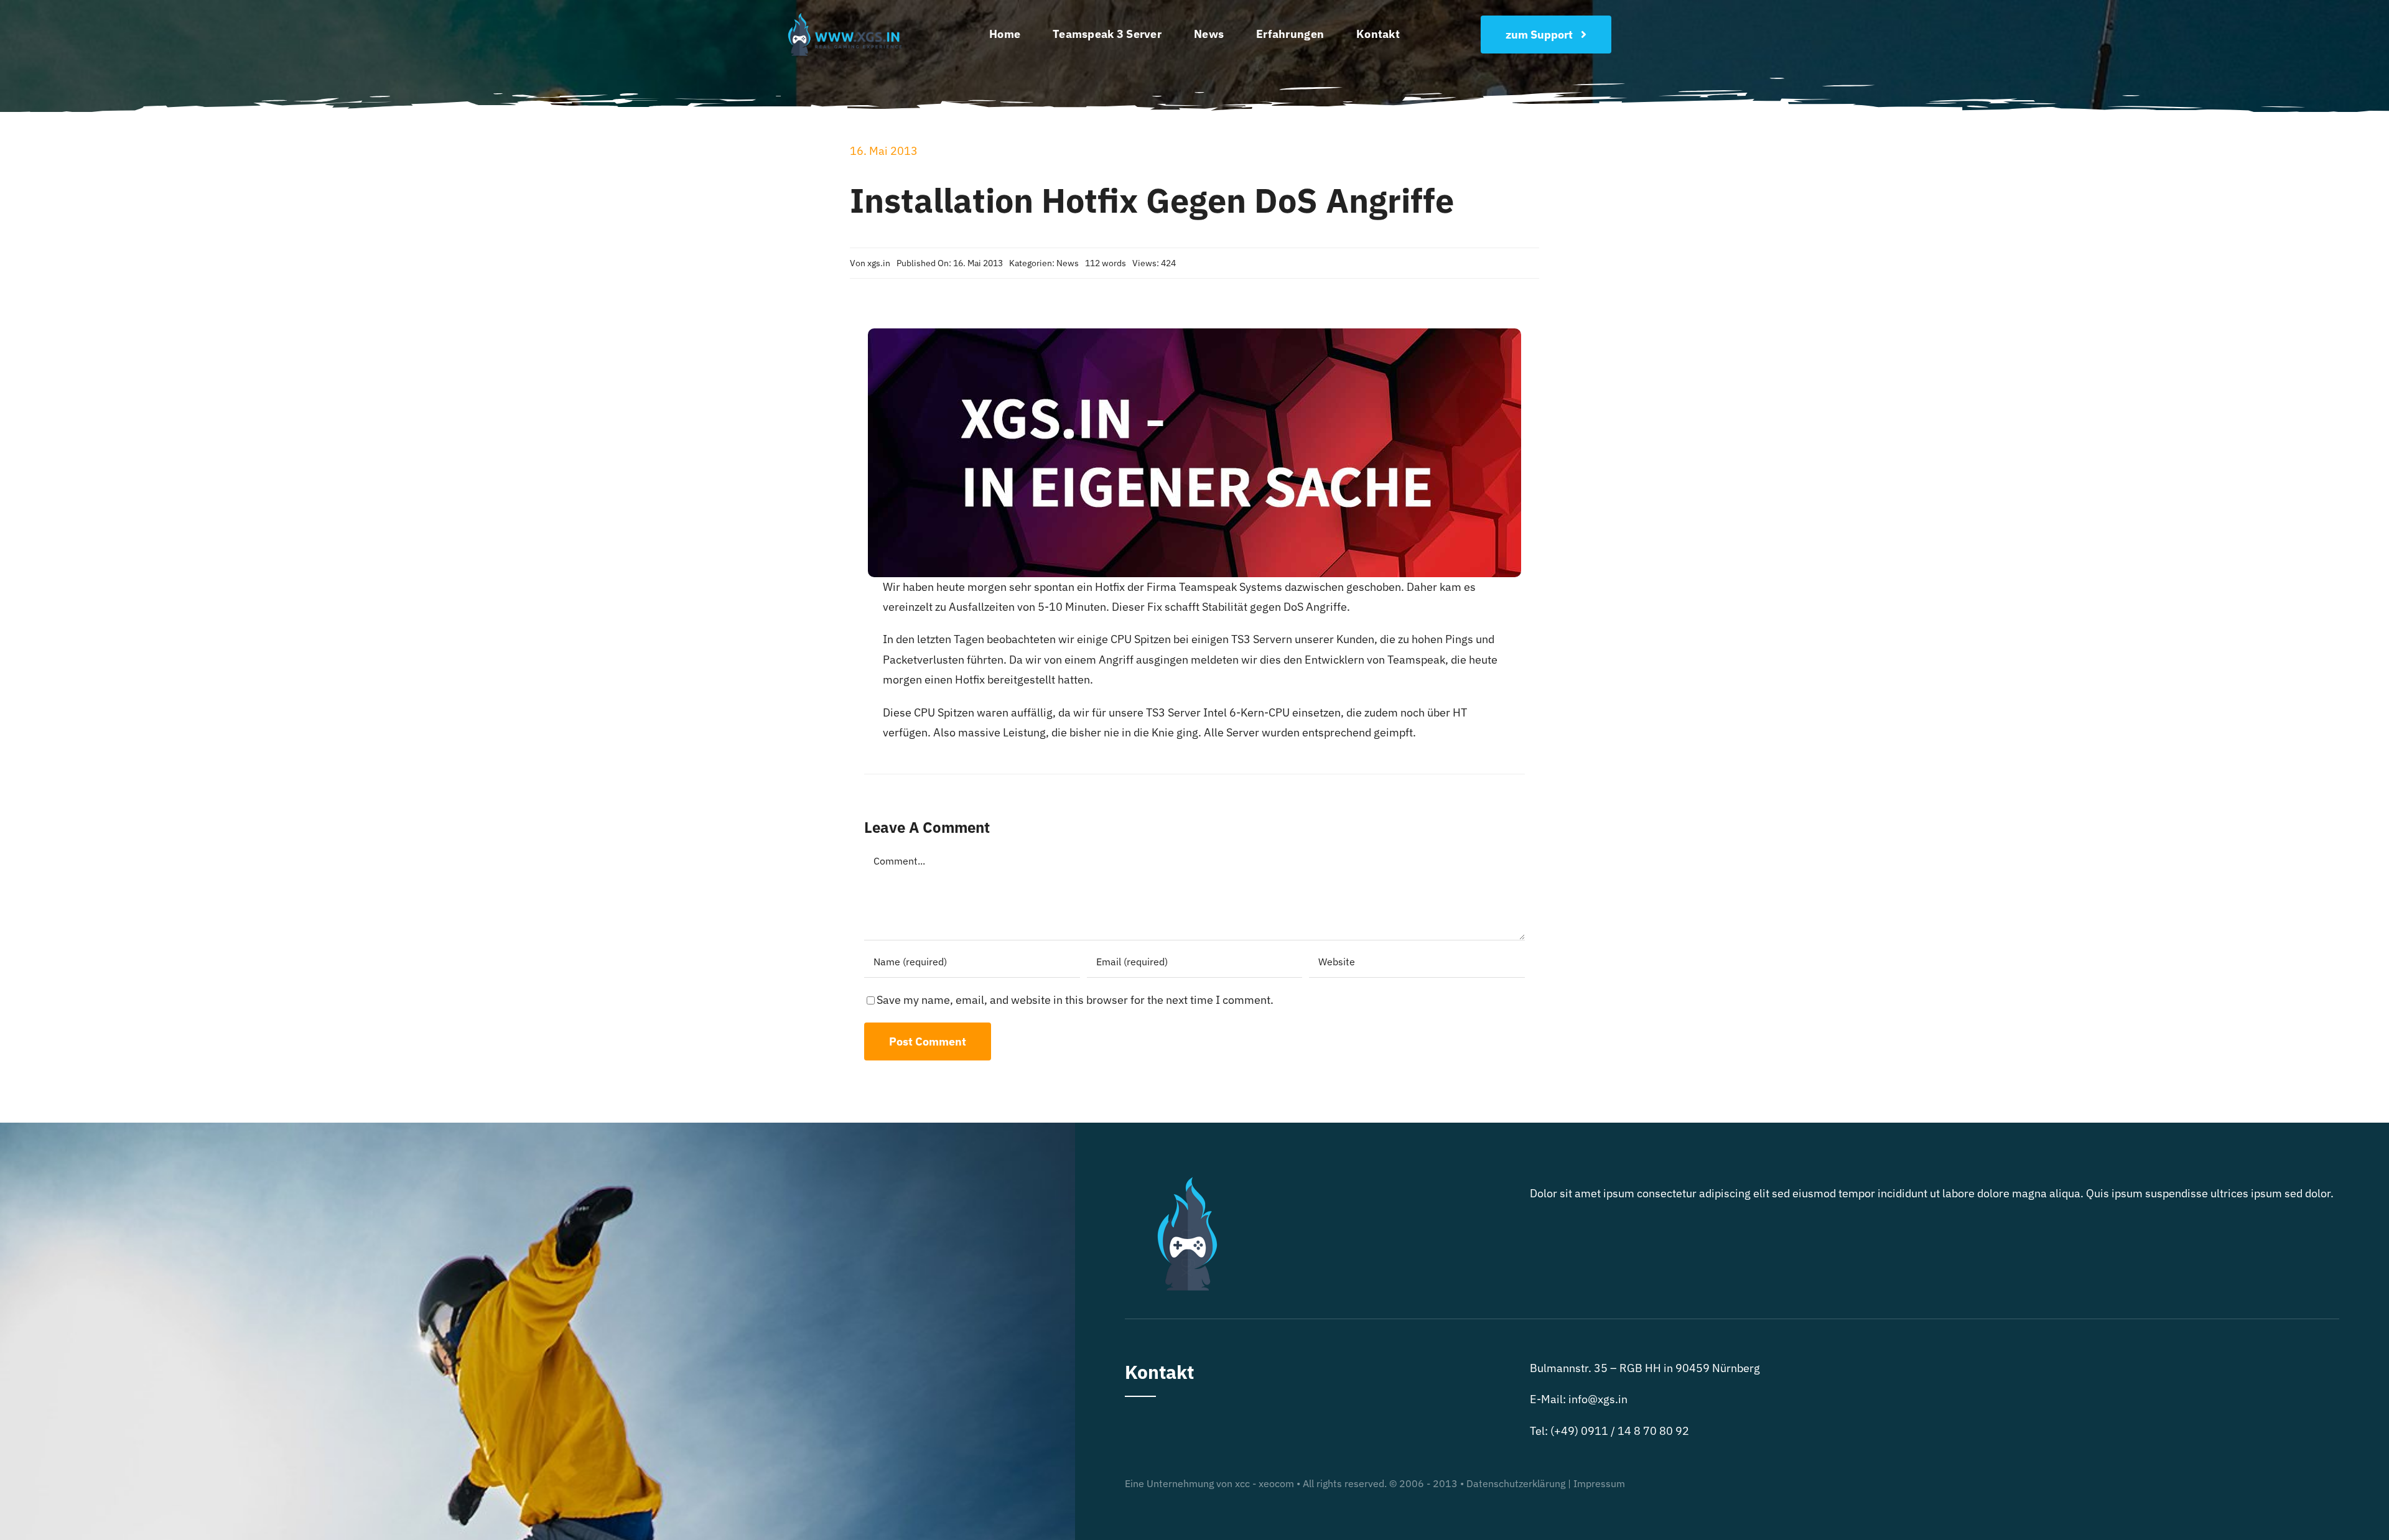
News (1068, 263)
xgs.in (879, 263)
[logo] (848, 15)
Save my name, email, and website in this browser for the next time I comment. (1075, 1000)
